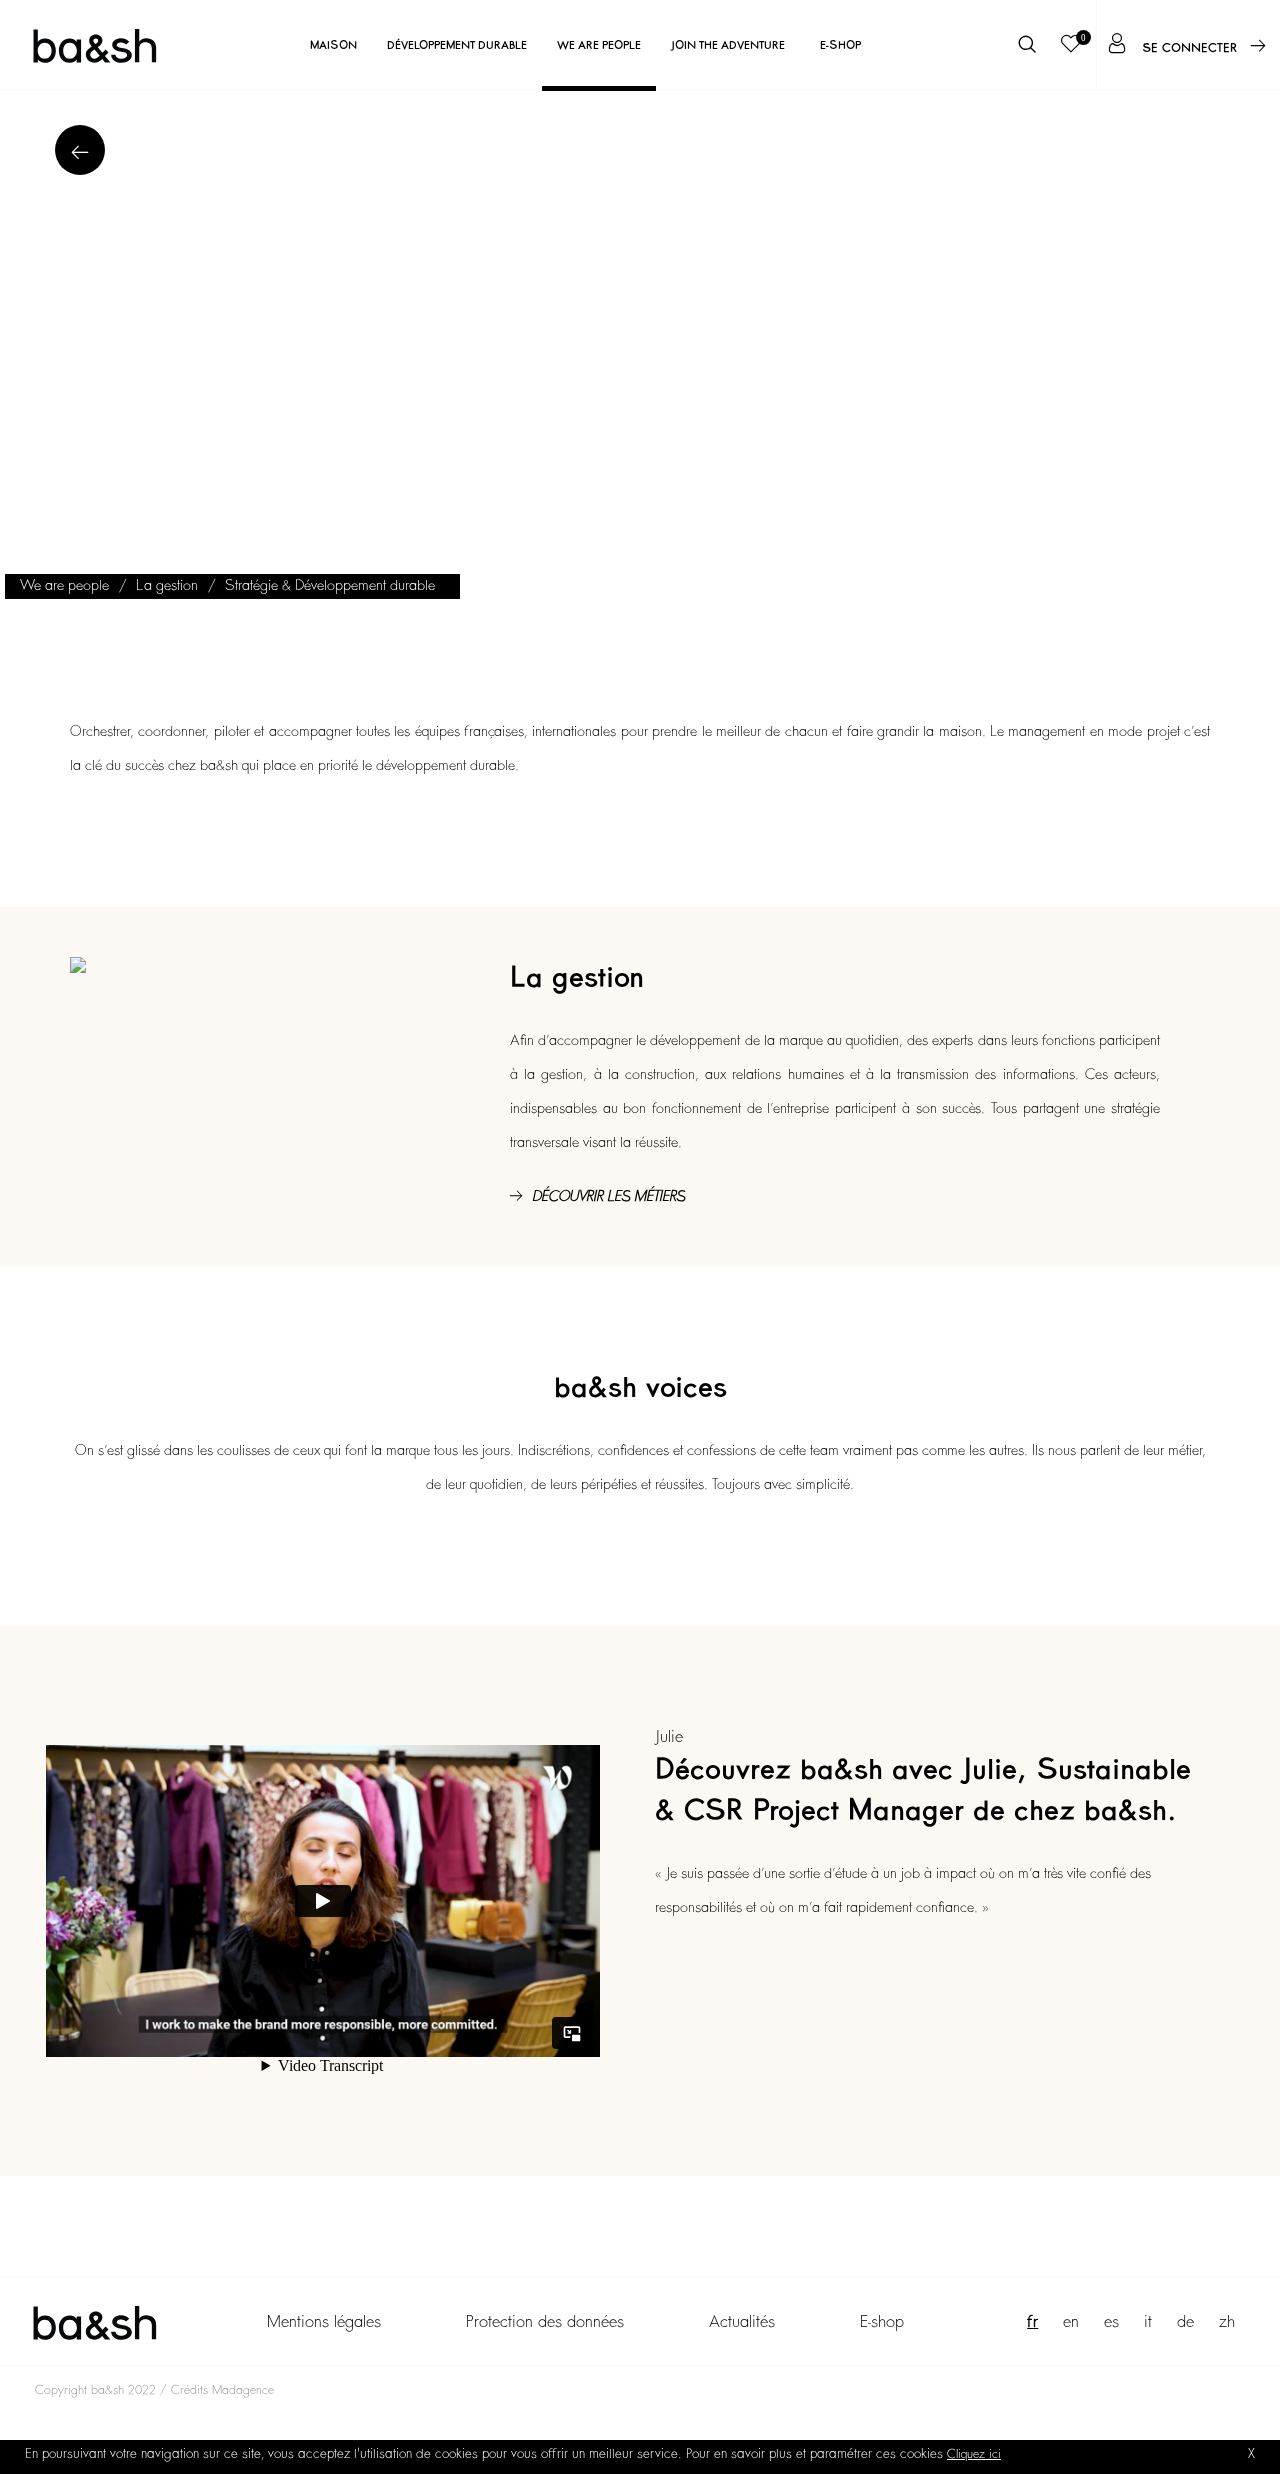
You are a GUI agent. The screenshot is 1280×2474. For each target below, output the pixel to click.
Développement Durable (457, 45)
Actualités (742, 2322)
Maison (333, 45)
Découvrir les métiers (608, 1196)
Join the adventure (728, 45)
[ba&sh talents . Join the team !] (94, 45)
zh (1227, 2322)
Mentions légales (324, 2322)
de (1185, 2322)
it (1148, 2322)
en (1071, 2322)
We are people (599, 45)
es (1111, 2322)
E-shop (840, 45)
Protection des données (545, 2322)
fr (1032, 2322)
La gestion (167, 585)
